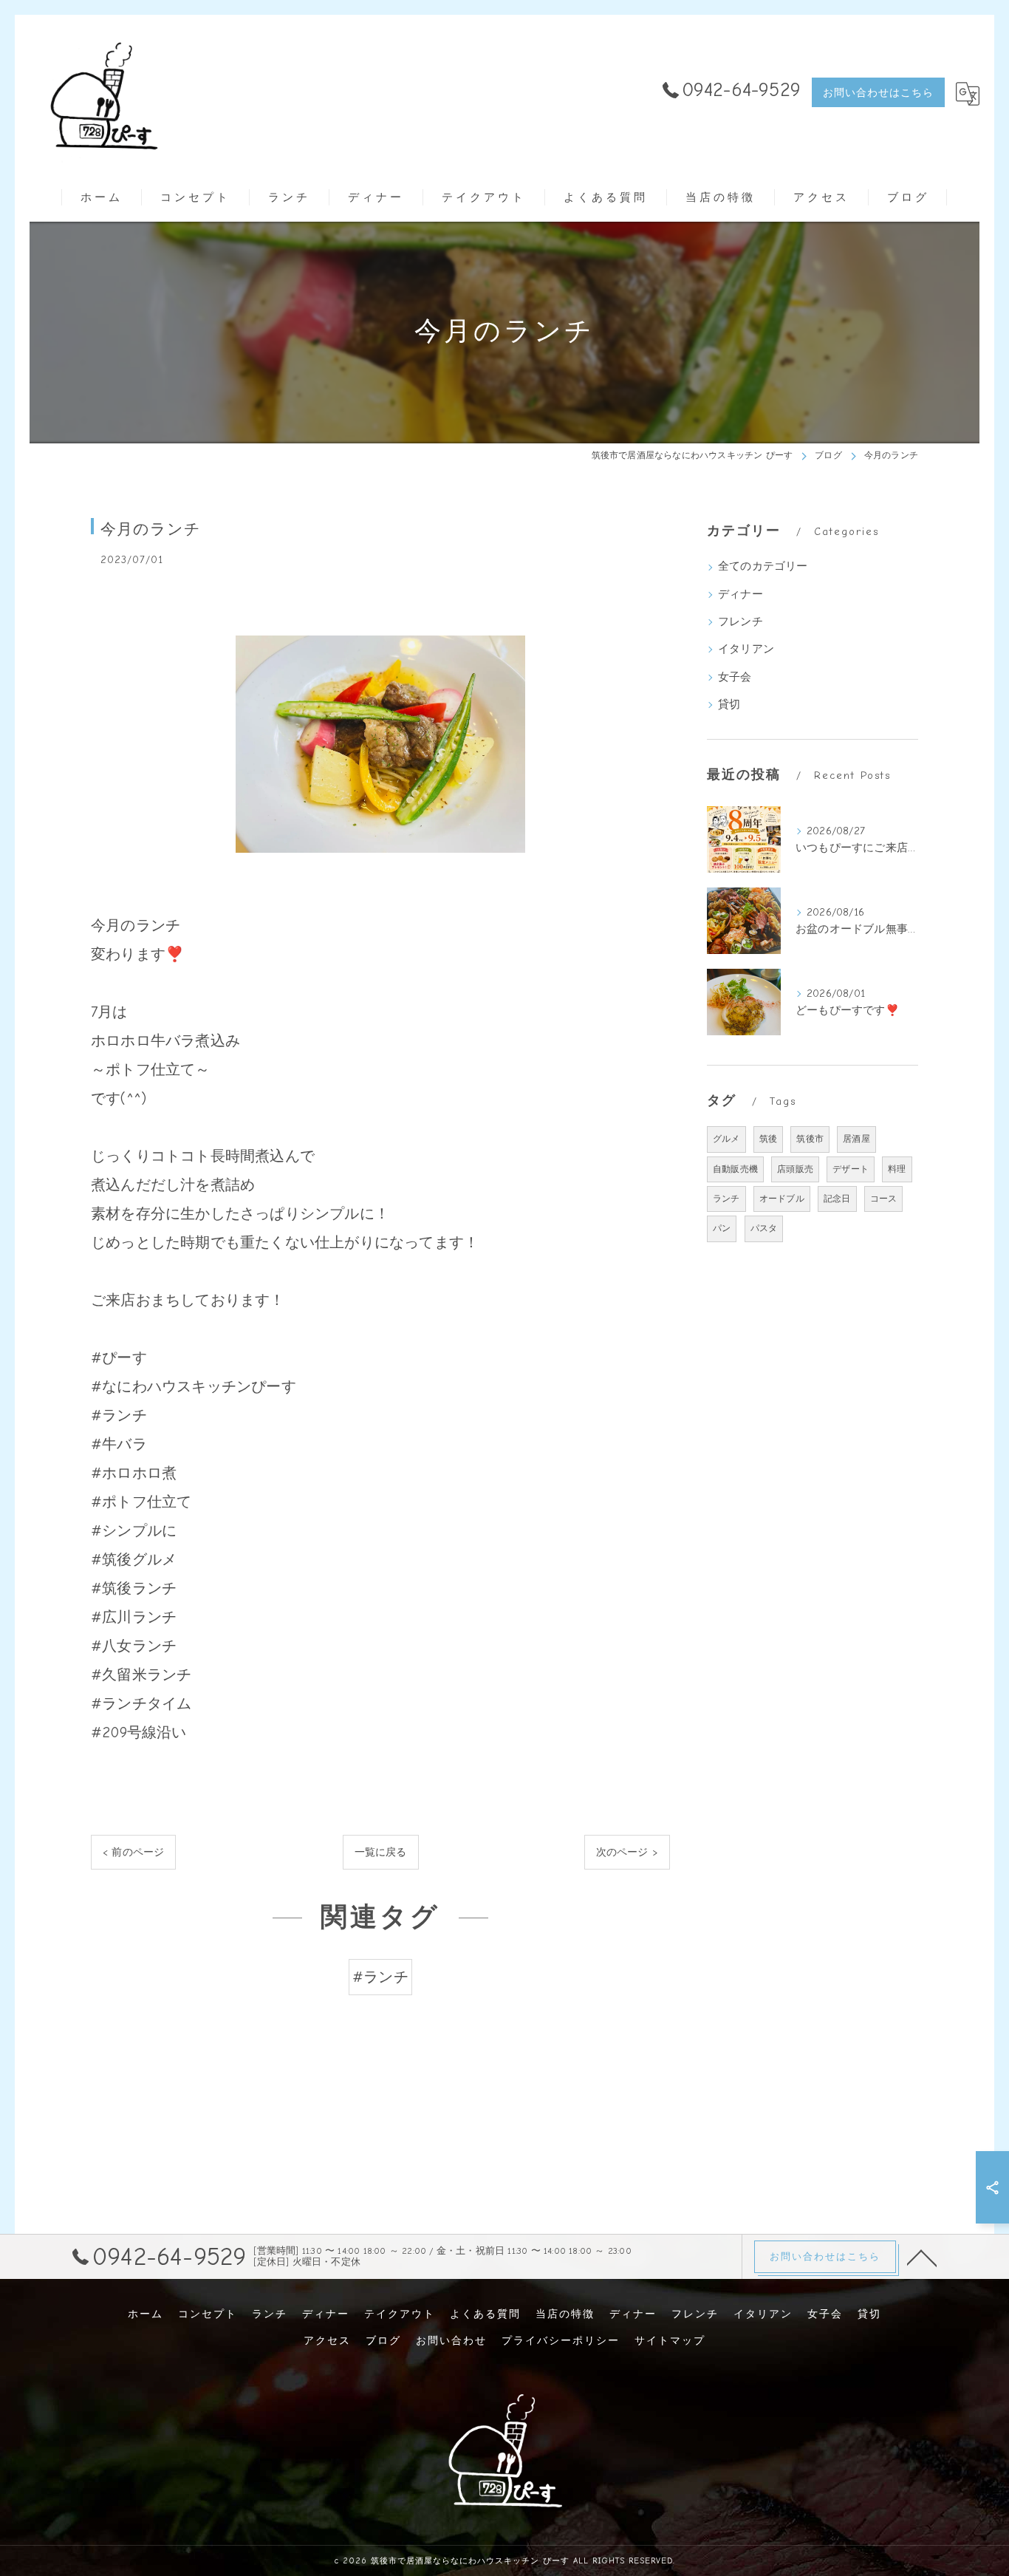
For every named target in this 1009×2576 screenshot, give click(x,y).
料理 (897, 1169)
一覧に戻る (381, 1852)
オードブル (782, 1199)
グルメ (726, 1139)
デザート (851, 1169)
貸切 (729, 705)
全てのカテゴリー (763, 566)
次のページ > (627, 1852)
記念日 (837, 1199)
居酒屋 (856, 1139)
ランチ (726, 1199)
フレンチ (740, 622)
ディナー (740, 594)
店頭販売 (795, 1169)
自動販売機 (735, 1169)
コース (884, 1199)
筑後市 (810, 1139)
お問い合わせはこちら (878, 93)
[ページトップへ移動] (922, 2257)
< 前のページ (133, 1852)
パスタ (764, 1228)
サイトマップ (670, 2341)
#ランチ (380, 1977)
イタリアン (746, 649)
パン (722, 1228)
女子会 (735, 677)
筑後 (768, 1139)
